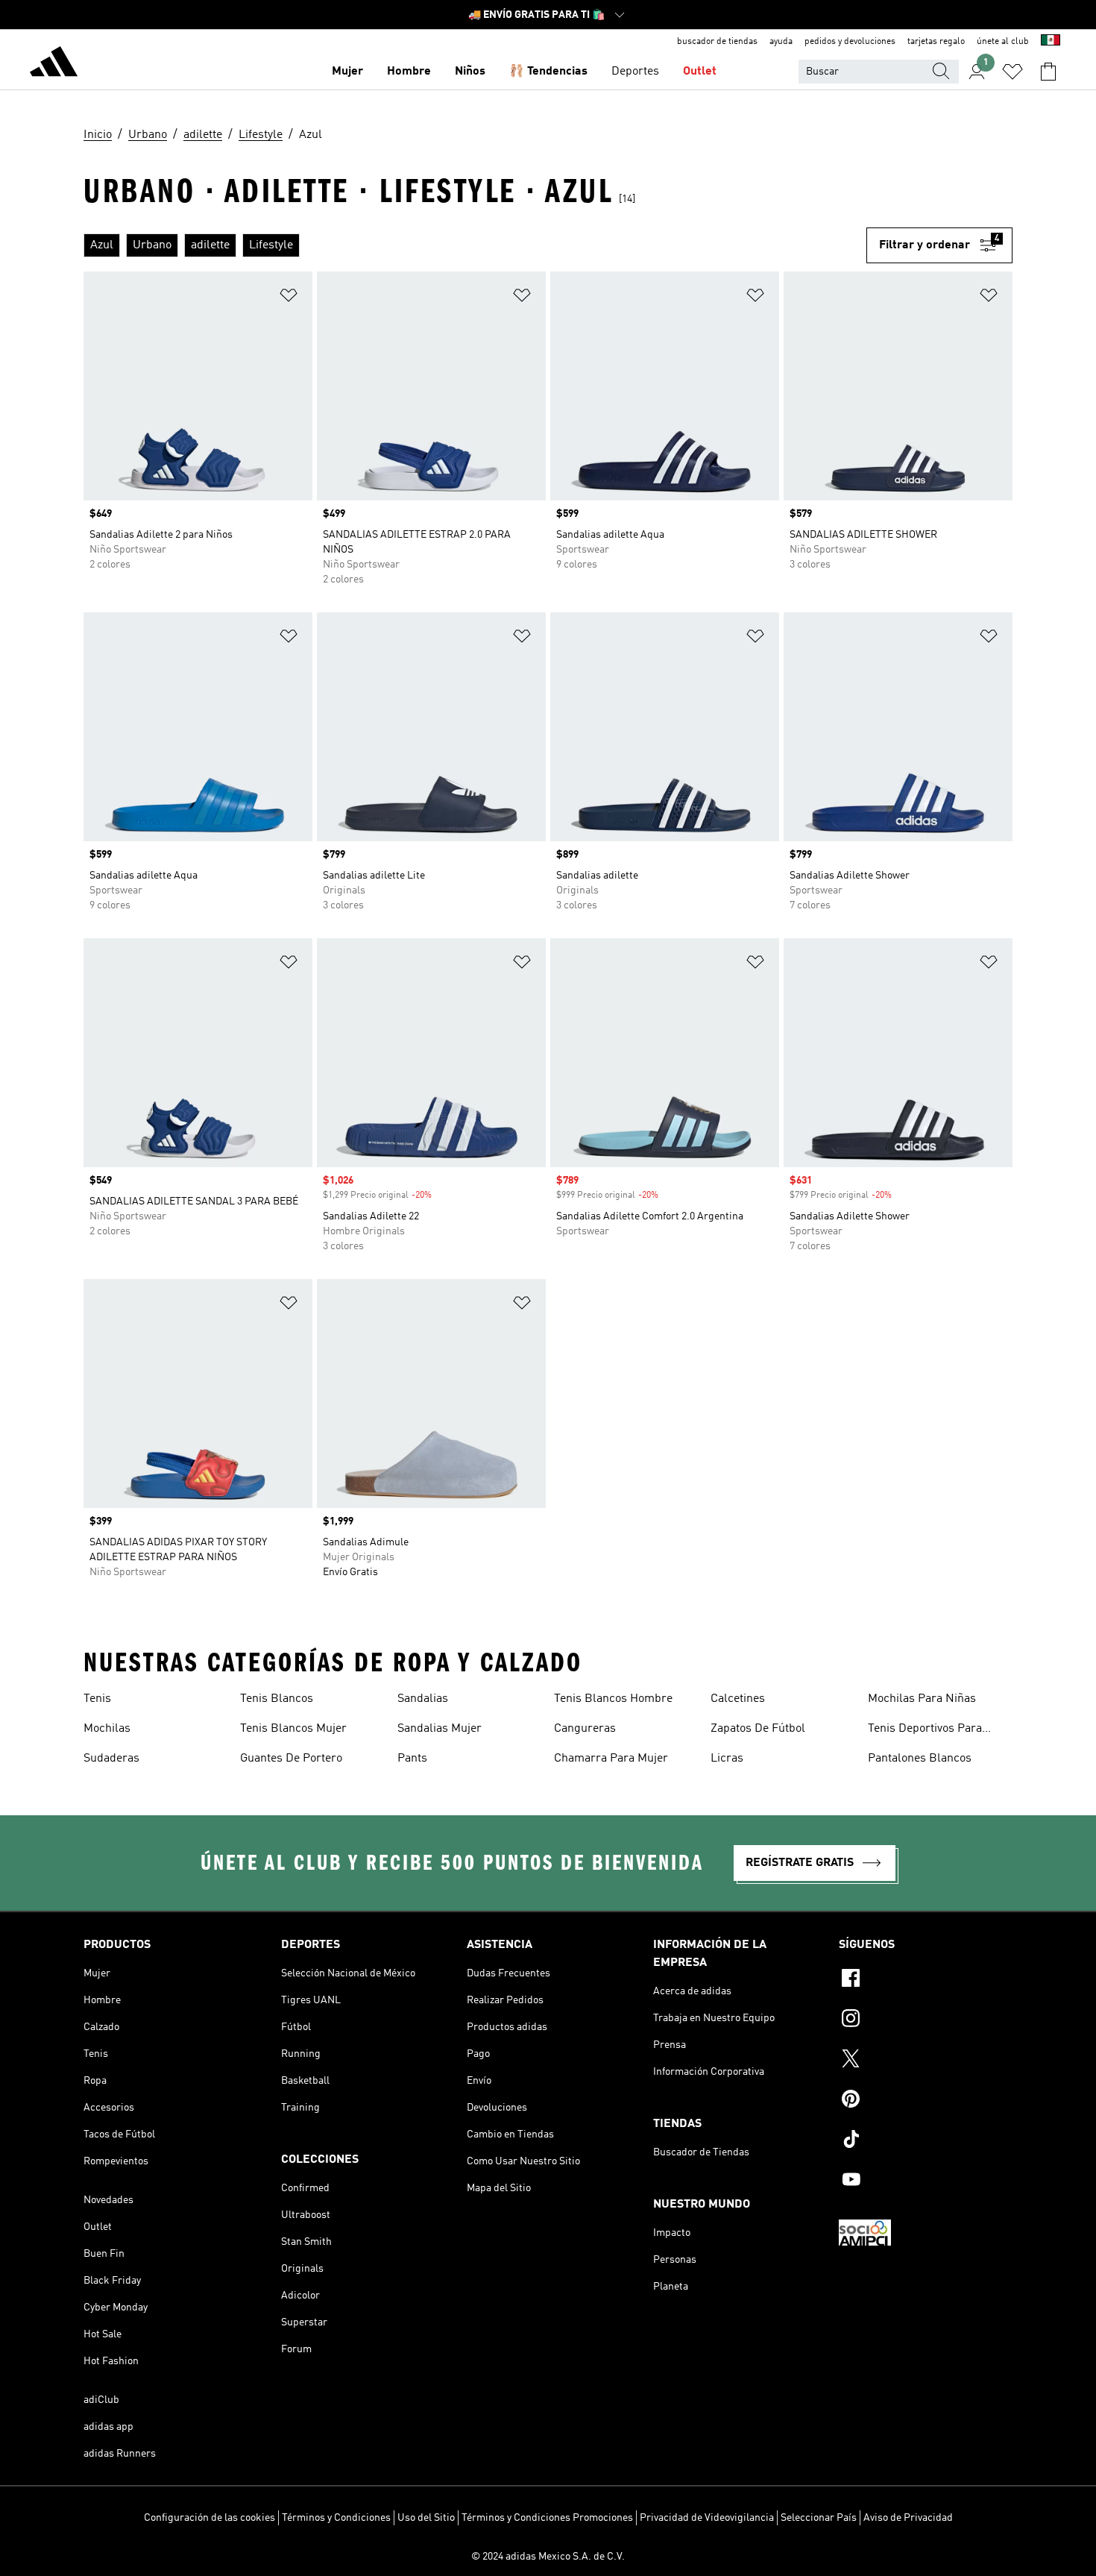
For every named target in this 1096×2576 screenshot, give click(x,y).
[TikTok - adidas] (926, 2141)
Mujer (347, 72)
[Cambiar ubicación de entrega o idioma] (1051, 42)
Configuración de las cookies (210, 2518)
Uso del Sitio (426, 2518)
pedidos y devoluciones (850, 42)
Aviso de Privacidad (908, 2518)
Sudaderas (111, 1759)
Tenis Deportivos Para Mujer (925, 1730)
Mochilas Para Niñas (922, 1699)
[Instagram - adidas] (926, 2020)
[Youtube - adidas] (926, 2181)
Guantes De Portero (291, 1759)
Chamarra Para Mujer (611, 1759)
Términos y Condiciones (336, 2518)
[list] (475, 245)
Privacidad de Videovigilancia (707, 2518)
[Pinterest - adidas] (926, 2101)
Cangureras (585, 1729)
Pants (412, 1759)
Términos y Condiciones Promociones (547, 2518)
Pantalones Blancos (920, 1759)
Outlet (700, 72)
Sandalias (423, 1699)
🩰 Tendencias (548, 72)
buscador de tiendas (717, 42)
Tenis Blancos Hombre (613, 1699)
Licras (727, 1759)
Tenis (97, 1699)
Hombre (409, 72)
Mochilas (107, 1729)
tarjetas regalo (936, 42)
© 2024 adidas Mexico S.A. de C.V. (548, 2557)
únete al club (1003, 42)
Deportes (635, 72)
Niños (470, 72)
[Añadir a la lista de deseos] (289, 298)
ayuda (781, 42)
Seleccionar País (819, 2518)
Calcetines (738, 1699)
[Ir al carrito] (1048, 72)
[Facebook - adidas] (926, 1980)
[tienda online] (54, 64)
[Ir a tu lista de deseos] (1012, 72)
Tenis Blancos (277, 1699)
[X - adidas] (926, 2061)
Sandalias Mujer (440, 1729)
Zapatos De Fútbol (758, 1729)
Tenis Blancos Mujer (293, 1729)
